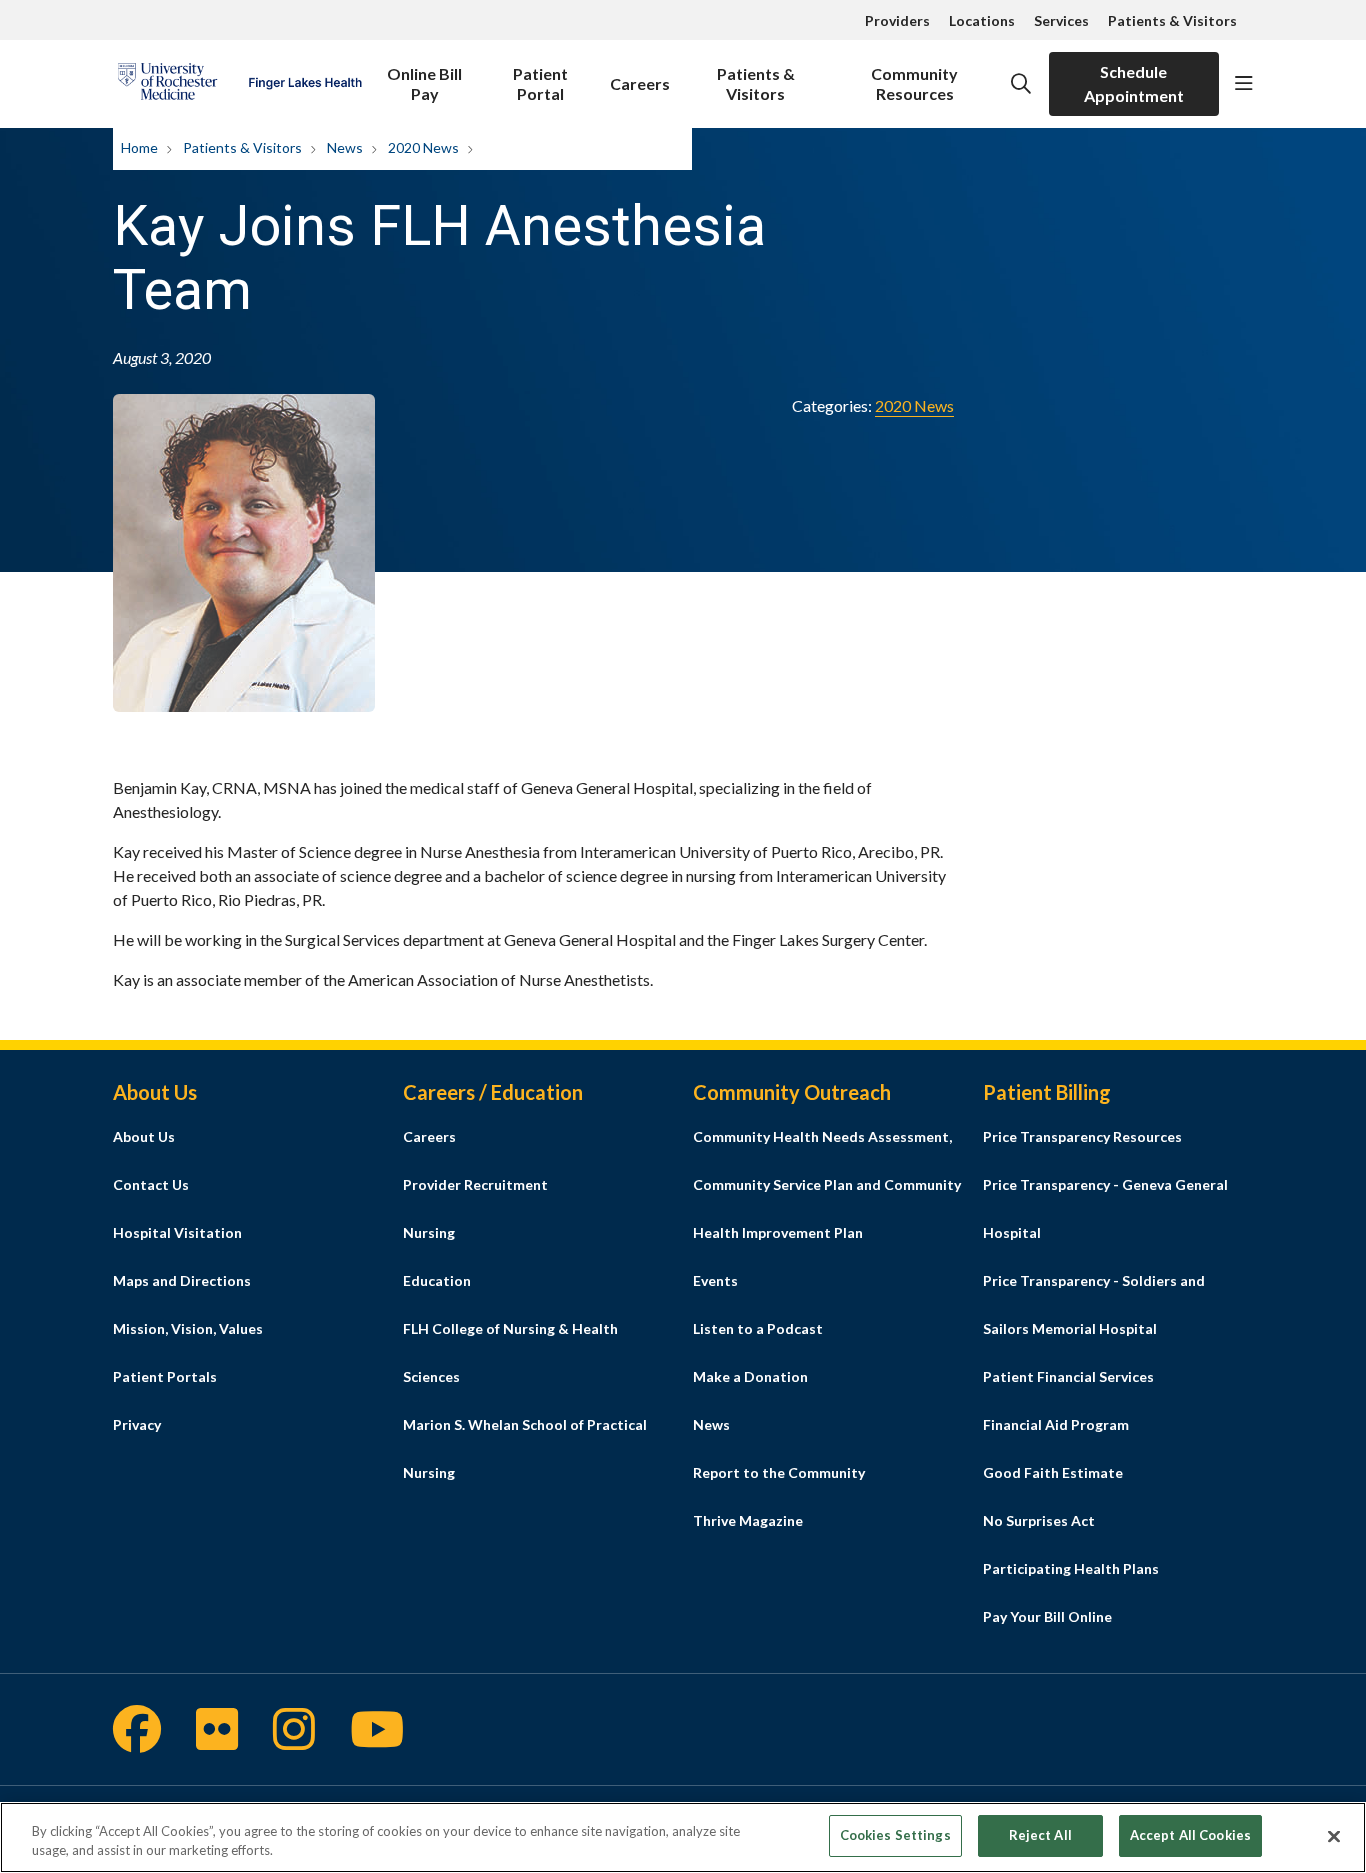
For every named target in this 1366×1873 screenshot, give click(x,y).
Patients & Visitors (1172, 20)
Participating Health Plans (1071, 1568)
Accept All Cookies (1190, 1835)
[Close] (1334, 1836)
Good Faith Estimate (1053, 1472)
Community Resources (914, 83)
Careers (640, 83)
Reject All (1040, 1835)
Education (437, 1280)
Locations (982, 20)
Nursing (429, 1232)
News (711, 1424)
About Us (144, 1136)
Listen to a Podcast (758, 1328)
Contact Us (151, 1184)
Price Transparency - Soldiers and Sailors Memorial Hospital (1094, 1304)
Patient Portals (165, 1376)
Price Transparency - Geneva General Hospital (1105, 1208)
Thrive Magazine (748, 1520)
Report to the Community (779, 1472)
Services (1061, 20)
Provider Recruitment (475, 1184)
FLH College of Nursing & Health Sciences (510, 1352)
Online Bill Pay (424, 83)
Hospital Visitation (177, 1232)
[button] (1244, 84)
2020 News (914, 405)
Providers (897, 20)
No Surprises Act (1039, 1520)
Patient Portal (540, 83)
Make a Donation (750, 1376)
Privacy (137, 1424)
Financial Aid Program (1056, 1424)
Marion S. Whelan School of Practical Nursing (525, 1448)
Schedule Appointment (1134, 83)
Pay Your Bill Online (1047, 1616)
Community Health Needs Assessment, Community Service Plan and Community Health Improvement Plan (827, 1184)
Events (715, 1280)
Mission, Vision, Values (188, 1328)
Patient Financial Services (1068, 1376)
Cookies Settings (895, 1835)
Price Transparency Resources (1082, 1136)
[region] (683, 1837)
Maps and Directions (182, 1280)
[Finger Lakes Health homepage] (239, 83)
